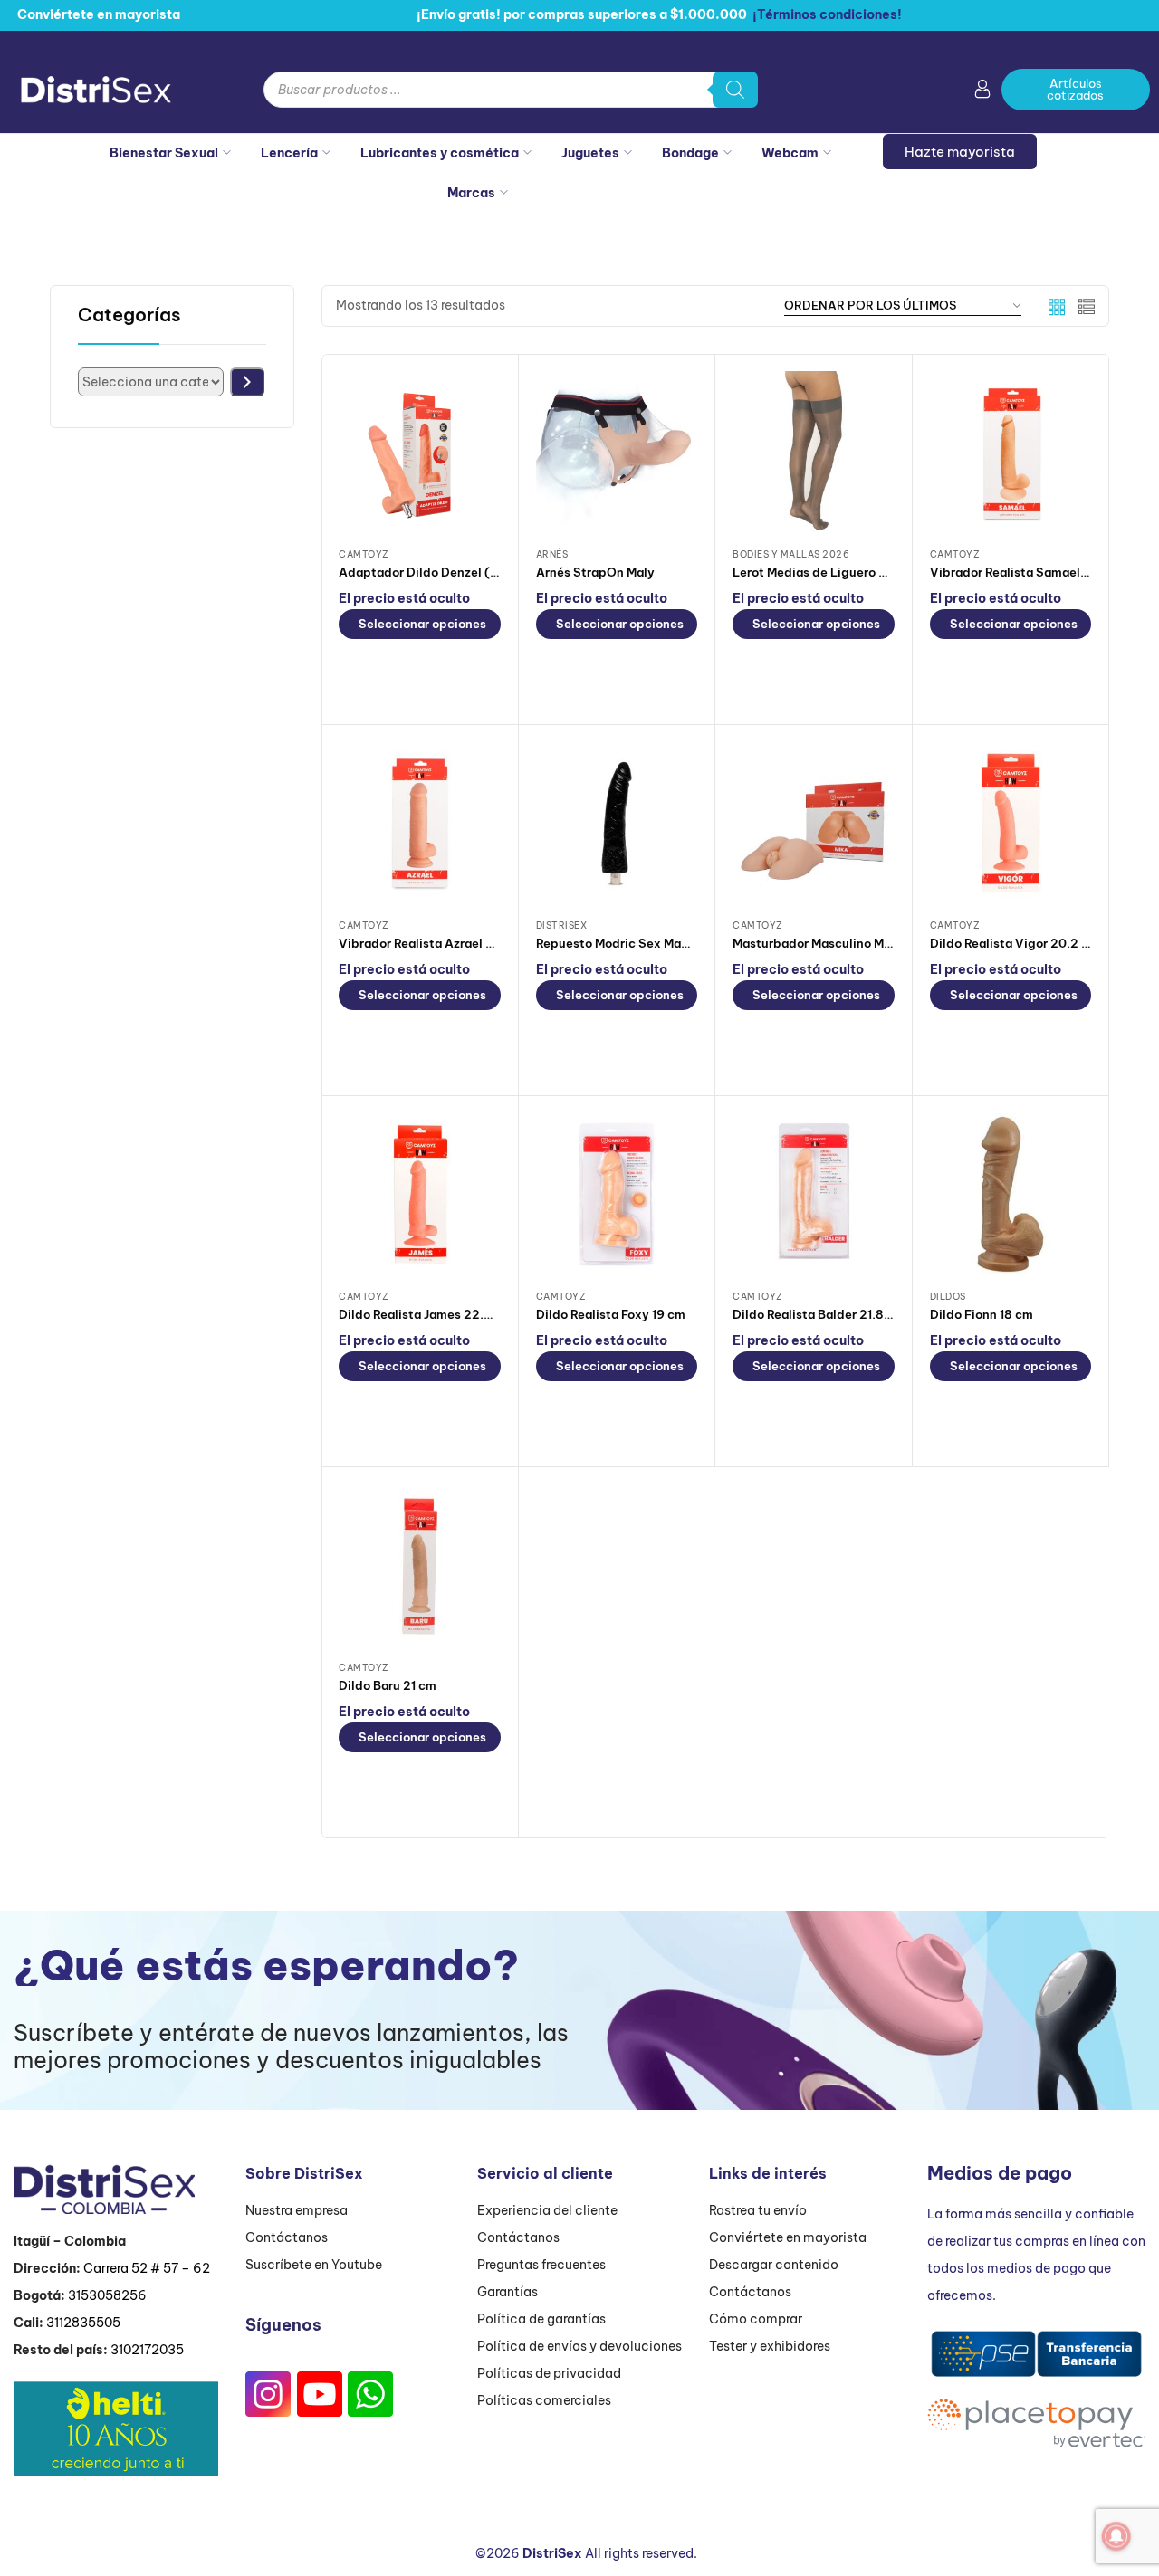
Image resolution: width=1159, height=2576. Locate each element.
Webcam (790, 153)
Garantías (508, 2292)
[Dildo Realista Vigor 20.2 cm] (1011, 823)
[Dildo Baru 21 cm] (420, 1565)
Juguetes (590, 153)
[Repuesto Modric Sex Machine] (617, 823)
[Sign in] (982, 92)
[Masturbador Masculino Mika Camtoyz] (814, 823)
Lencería (289, 153)
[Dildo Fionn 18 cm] (1011, 1194)
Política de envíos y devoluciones (579, 2346)
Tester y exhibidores (770, 2346)
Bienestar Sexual (164, 153)
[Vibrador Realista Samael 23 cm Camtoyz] (1011, 452)
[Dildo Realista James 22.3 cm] (420, 1194)
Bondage (690, 153)
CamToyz (364, 554)
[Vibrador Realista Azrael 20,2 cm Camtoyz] (420, 823)
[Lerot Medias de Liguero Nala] (814, 452)
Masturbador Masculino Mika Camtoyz (845, 943)
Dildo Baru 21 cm (388, 1685)
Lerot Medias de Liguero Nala (819, 572)
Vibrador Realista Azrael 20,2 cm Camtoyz (465, 943)
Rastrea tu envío (758, 2210)
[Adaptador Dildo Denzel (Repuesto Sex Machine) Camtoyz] (420, 452)
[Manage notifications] (1116, 2536)
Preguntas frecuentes (541, 2265)
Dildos (948, 1297)
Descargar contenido (774, 2265)
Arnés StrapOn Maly (595, 572)
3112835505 (83, 2323)
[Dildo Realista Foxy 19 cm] (617, 1194)
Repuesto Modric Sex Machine (625, 943)
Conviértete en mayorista (788, 2237)
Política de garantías (541, 2319)
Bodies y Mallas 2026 (791, 554)
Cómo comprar (756, 2319)
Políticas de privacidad (549, 2373)
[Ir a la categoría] (247, 382)
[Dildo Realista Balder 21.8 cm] (814, 1194)
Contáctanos (287, 2237)
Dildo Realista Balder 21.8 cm (819, 1314)
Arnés (552, 554)
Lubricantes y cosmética (440, 153)
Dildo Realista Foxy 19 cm (611, 1314)
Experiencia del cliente (547, 2210)
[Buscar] (735, 90)
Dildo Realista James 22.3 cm (426, 1314)
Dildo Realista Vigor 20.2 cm (1015, 943)
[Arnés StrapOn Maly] (617, 452)
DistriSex (562, 925)
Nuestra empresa (297, 2210)
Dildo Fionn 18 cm (982, 1314)
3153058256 (107, 2295)
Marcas (471, 193)
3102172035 (147, 2350)
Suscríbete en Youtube (314, 2265)
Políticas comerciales (544, 2400)
